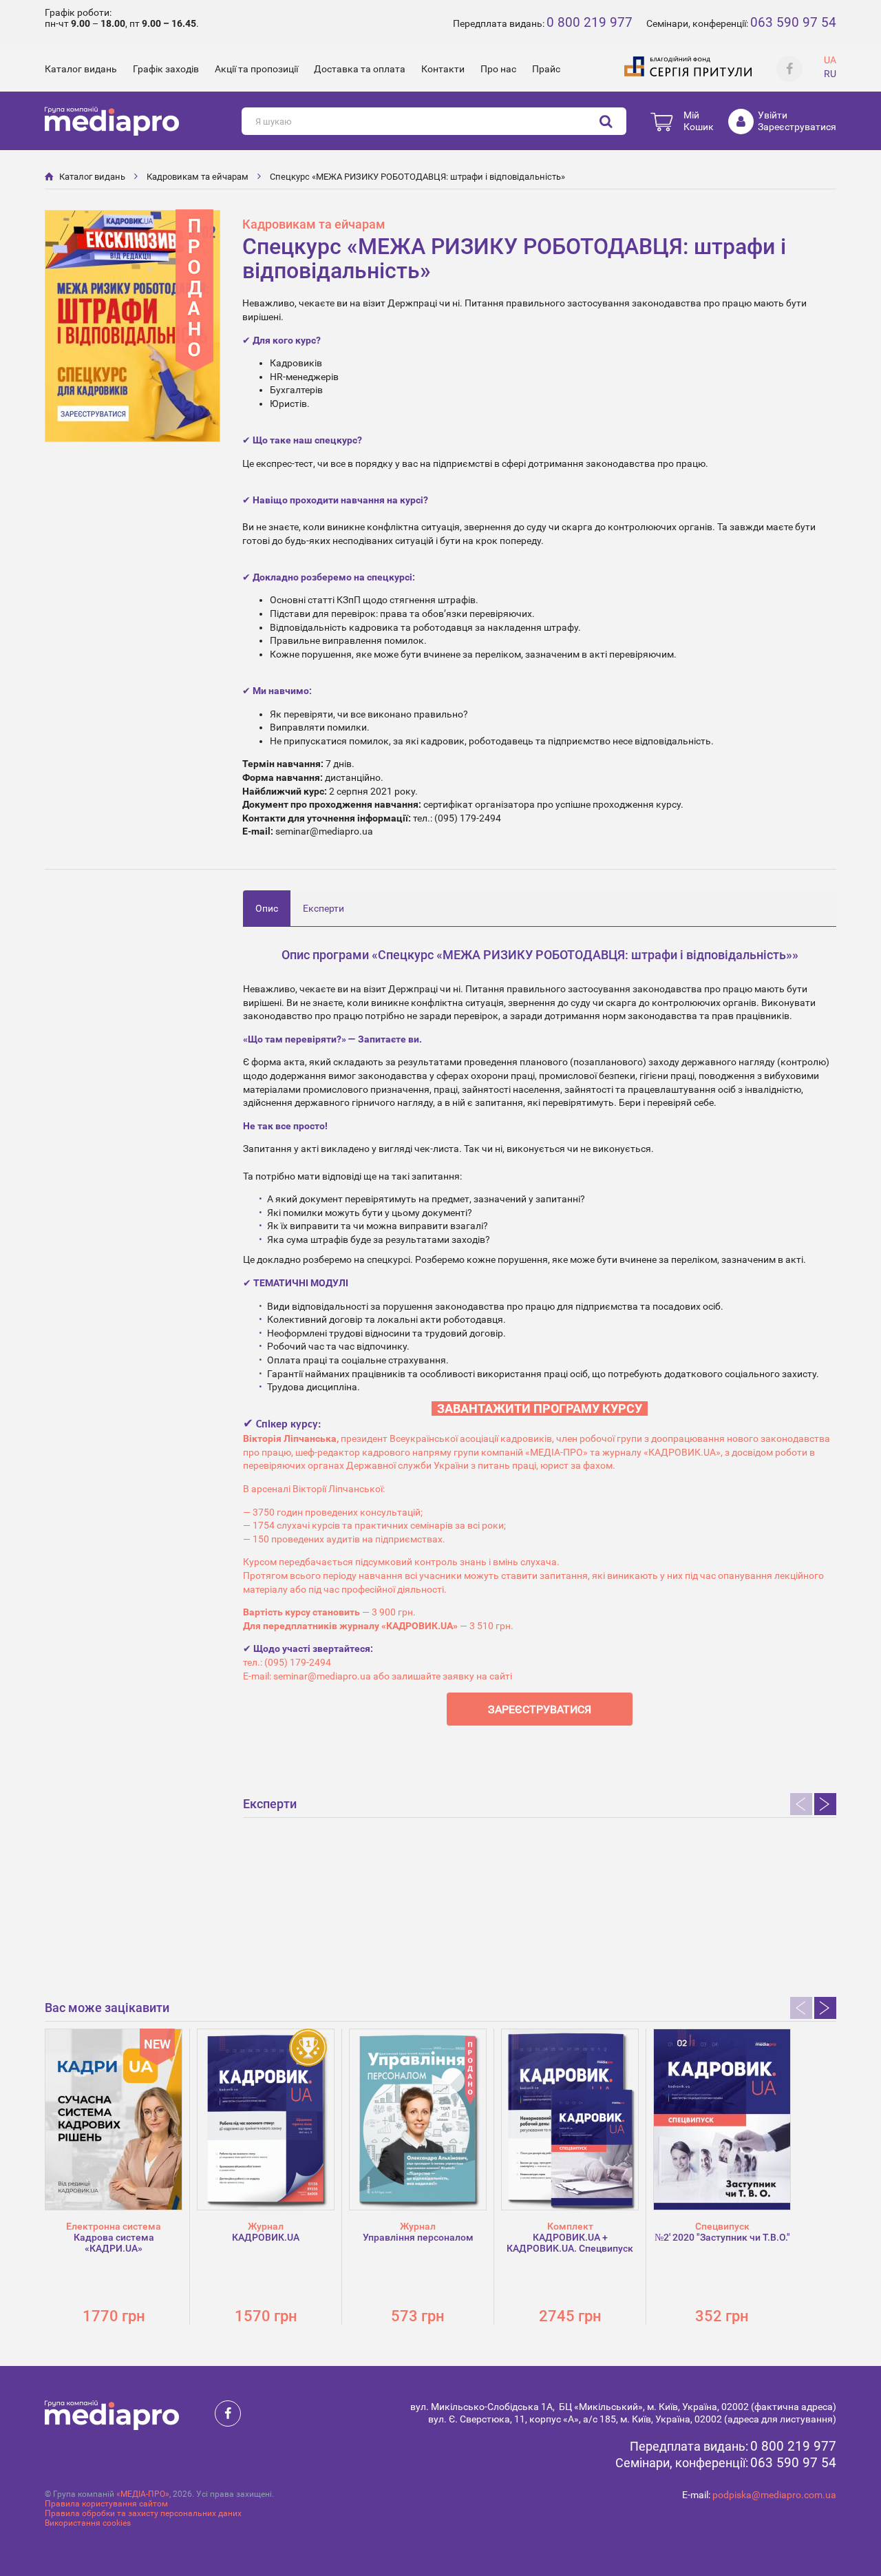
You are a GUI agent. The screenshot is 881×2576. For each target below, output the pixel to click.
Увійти (773, 115)
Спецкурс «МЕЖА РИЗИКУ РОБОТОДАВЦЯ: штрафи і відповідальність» (417, 177)
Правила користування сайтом (106, 2504)
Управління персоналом (418, 2237)
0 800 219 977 (590, 22)
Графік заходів (166, 69)
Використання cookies (88, 2523)
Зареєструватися (797, 127)
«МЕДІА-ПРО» (143, 2494)
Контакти (443, 69)
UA (830, 60)
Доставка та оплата (360, 69)
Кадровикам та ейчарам (198, 177)
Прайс (546, 69)
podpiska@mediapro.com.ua (774, 2495)
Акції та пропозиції (256, 69)
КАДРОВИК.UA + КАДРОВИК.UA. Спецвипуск (570, 2243)
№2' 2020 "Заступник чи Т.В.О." (722, 2237)
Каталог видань (81, 69)
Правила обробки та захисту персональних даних (143, 2513)
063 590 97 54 (793, 22)
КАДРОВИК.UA (266, 2237)
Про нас (498, 69)
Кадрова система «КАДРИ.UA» (114, 2243)
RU (830, 74)
